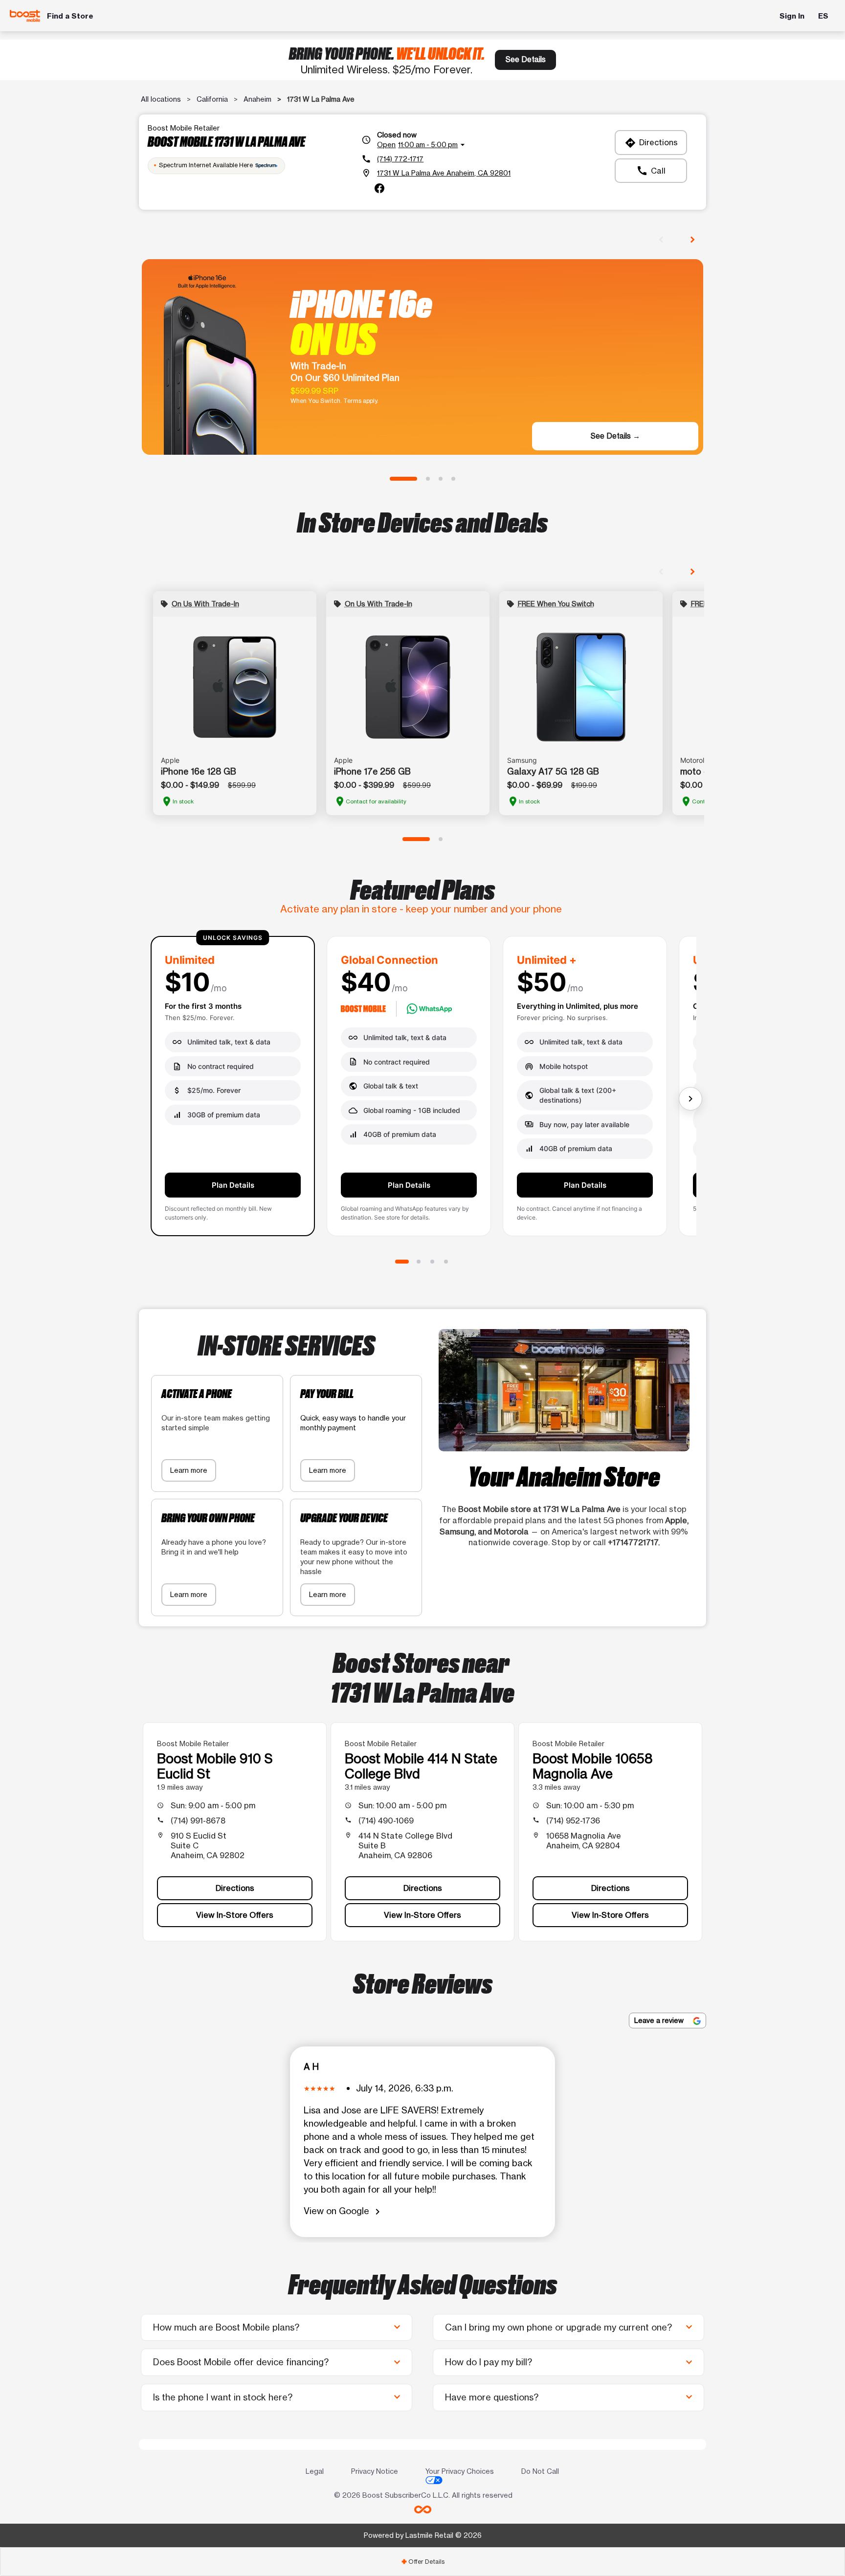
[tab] (422, 2562)
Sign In (792, 16)
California (212, 99)
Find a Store (70, 16)
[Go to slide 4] (453, 479)
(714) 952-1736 (573, 1821)
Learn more (189, 1470)
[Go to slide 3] (441, 479)
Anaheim (257, 99)
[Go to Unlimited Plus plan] (432, 1262)
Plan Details (233, 1185)
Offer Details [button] (423, 2562)
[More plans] (690, 1099)
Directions (651, 143)
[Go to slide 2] (428, 479)
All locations (161, 99)
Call (651, 171)
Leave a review (660, 2020)
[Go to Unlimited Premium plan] (446, 1262)
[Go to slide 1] (403, 479)
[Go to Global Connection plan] (419, 1262)
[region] (422, 1090)
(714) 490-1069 (386, 1821)
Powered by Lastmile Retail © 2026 (423, 2535)
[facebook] (379, 188)
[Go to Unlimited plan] (402, 1262)
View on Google (344, 2211)
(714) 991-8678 (198, 1821)
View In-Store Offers (235, 1915)
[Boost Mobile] (25, 16)
